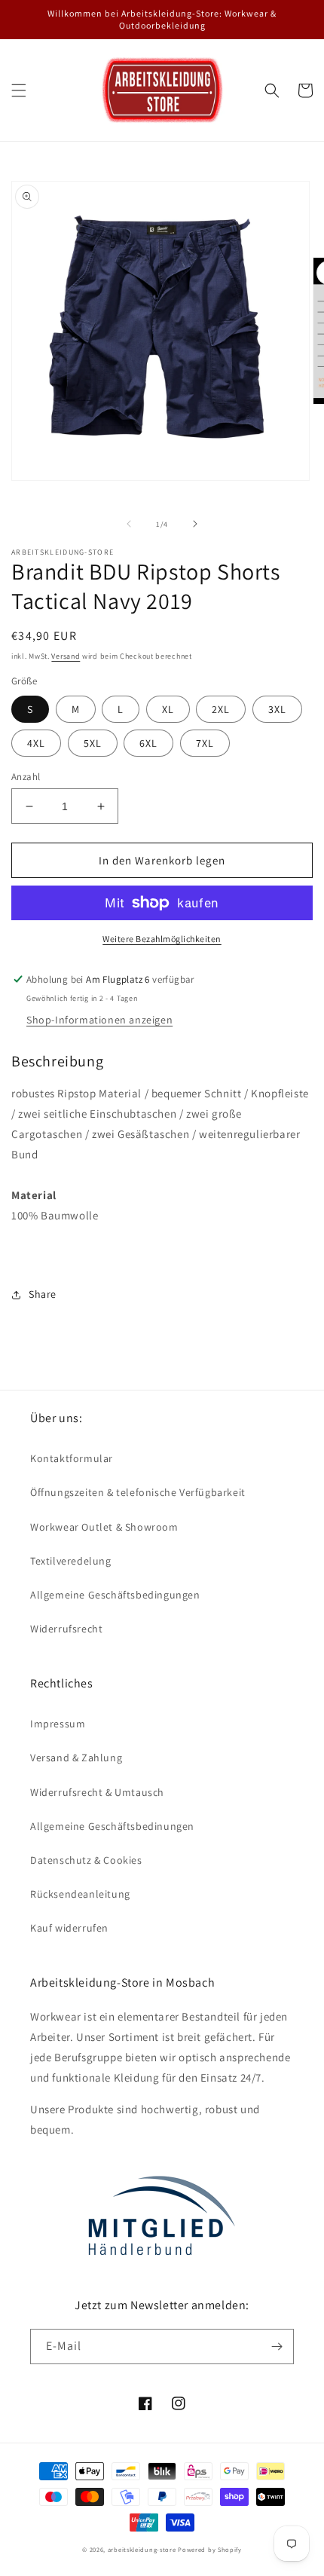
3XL (277, 709)
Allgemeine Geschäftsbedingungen (115, 1595)
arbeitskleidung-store (142, 2549)
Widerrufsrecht (66, 1629)
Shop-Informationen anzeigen (99, 1020)
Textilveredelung (71, 1561)
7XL (205, 743)
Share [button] (43, 1294)
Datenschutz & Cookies (86, 1860)
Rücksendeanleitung (80, 1894)
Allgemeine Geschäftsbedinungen (112, 1826)
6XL (148, 743)
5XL (93, 743)
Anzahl (26, 777)
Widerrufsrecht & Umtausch (97, 1792)
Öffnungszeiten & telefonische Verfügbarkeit (138, 1492)
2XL (221, 709)
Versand (66, 656)
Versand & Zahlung (76, 1758)
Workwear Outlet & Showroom (104, 1527)
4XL (36, 743)
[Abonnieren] (277, 2347)
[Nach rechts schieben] (195, 524)
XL (168, 709)
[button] (19, 90)
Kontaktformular (72, 1458)
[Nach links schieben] (129, 524)
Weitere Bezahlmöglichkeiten (162, 939)
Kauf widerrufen (69, 1928)
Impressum (58, 1724)
